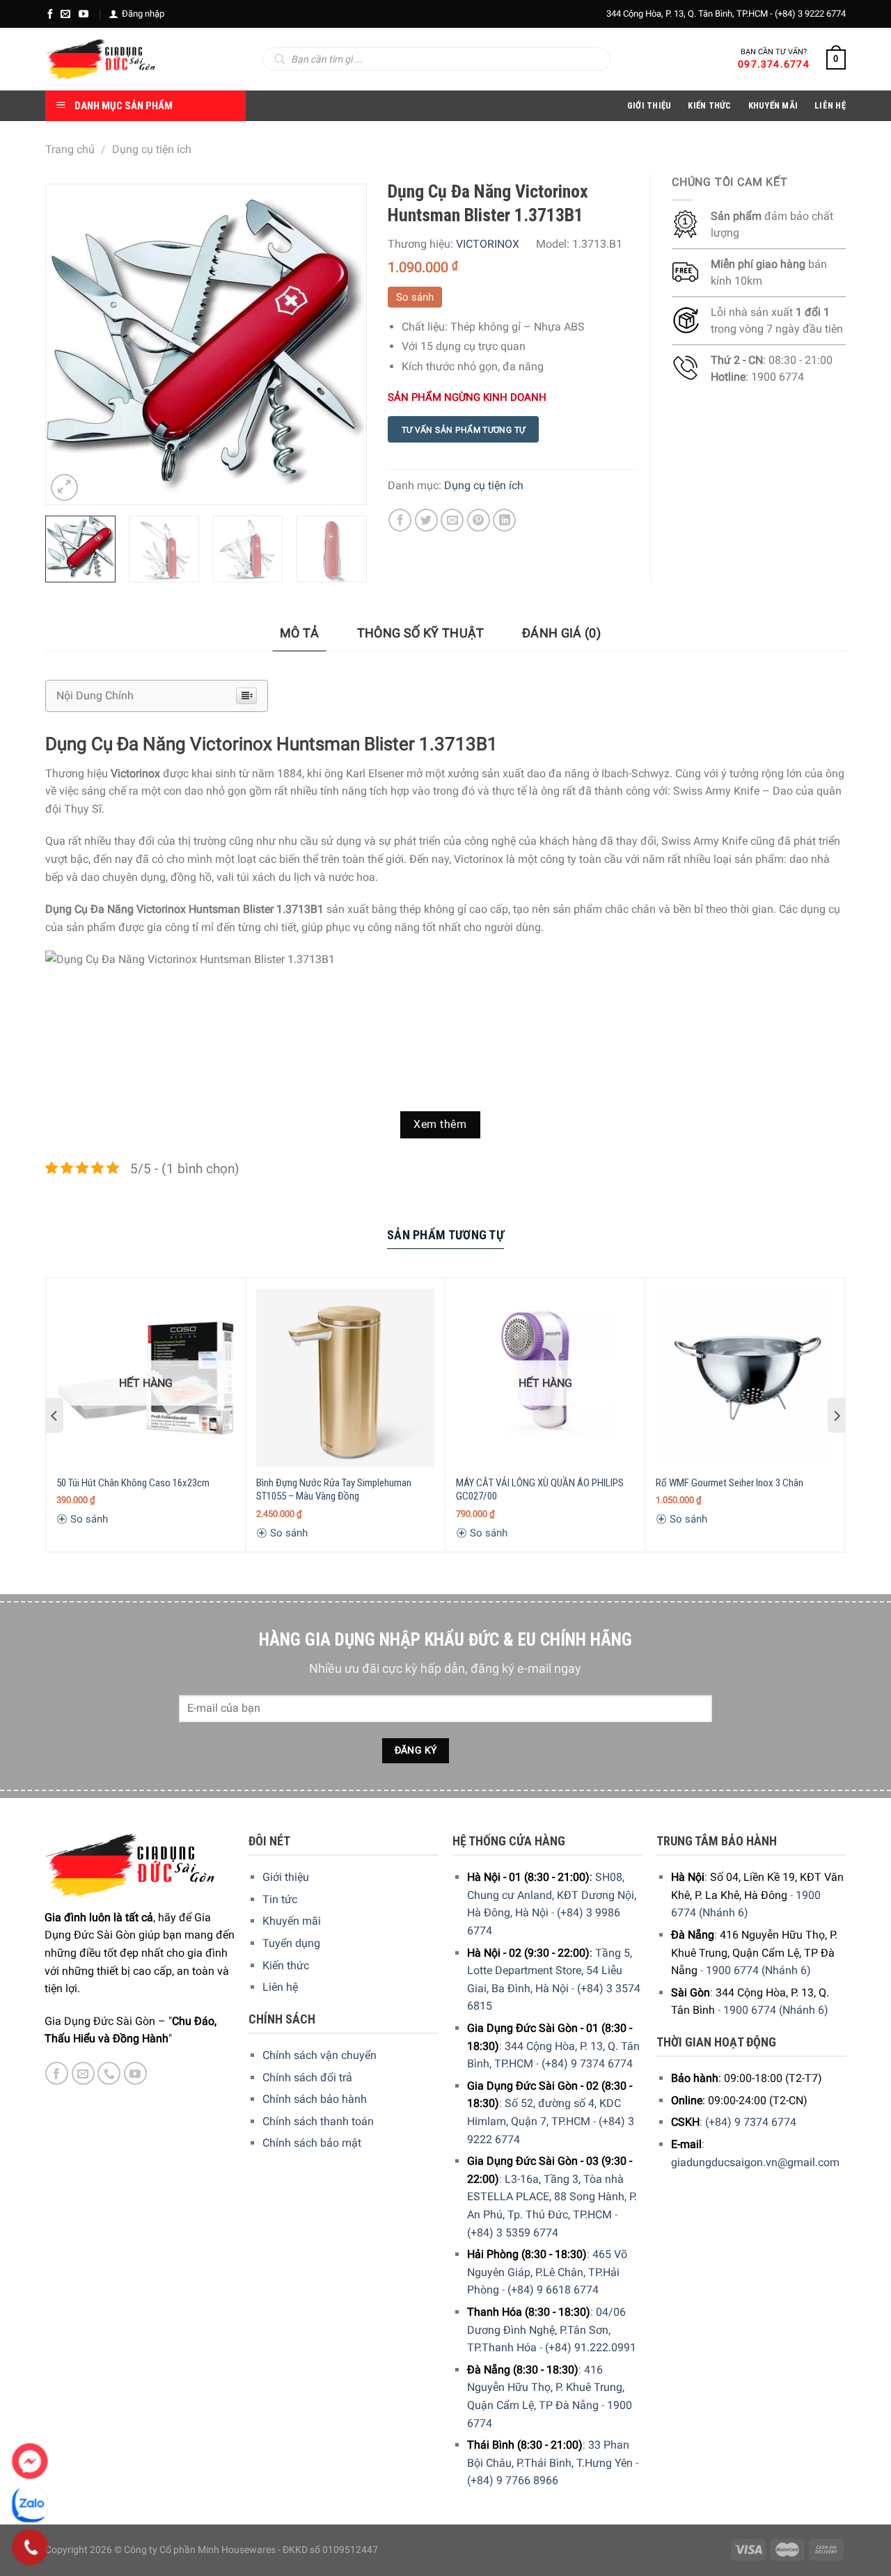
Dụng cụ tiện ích (152, 149)
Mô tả (300, 633)
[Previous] (70, 344)
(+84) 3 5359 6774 (513, 2233)
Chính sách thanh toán (318, 2121)
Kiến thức (709, 105)
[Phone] (30, 2547)
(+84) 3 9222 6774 (810, 14)
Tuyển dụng (291, 1943)
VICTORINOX (488, 244)
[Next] (342, 344)
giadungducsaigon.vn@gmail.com (755, 2162)
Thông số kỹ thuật (421, 633)
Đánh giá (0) (561, 633)
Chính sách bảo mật (312, 2143)
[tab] (300, 634)
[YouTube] (84, 14)
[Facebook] (50, 14)
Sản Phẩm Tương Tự (445, 1235)
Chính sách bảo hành (315, 2099)
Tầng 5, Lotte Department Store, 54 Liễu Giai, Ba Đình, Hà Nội (550, 1971)
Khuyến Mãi (773, 105)
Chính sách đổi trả (307, 2077)
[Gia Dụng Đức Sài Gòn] (101, 59)
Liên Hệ (830, 105)
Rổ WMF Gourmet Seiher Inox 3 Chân (730, 1483)
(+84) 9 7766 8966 (513, 2480)
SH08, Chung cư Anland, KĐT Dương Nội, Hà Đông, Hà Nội (552, 1895)
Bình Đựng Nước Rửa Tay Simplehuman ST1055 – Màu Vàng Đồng (334, 1490)
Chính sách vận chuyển (320, 2055)
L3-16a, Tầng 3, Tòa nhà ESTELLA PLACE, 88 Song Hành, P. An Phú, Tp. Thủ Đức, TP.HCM (552, 2197)
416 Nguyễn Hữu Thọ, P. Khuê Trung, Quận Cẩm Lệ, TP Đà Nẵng (546, 2387)
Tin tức (280, 1899)
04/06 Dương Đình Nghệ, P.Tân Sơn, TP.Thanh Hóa (546, 2330)
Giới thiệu (286, 1877)
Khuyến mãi (292, 1921)
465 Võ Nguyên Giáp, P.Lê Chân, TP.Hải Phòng (547, 2272)
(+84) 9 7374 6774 (587, 2064)
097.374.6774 (774, 64)
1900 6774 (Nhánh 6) (758, 1970)
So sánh (415, 297)
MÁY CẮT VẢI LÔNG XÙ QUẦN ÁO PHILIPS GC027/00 (540, 1490)
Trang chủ (70, 149)
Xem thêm (440, 1124)
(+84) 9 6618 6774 (553, 2290)
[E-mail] (65, 14)
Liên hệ (280, 1987)
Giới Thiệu (649, 105)
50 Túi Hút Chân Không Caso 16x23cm (133, 1483)
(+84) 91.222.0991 (591, 2347)
